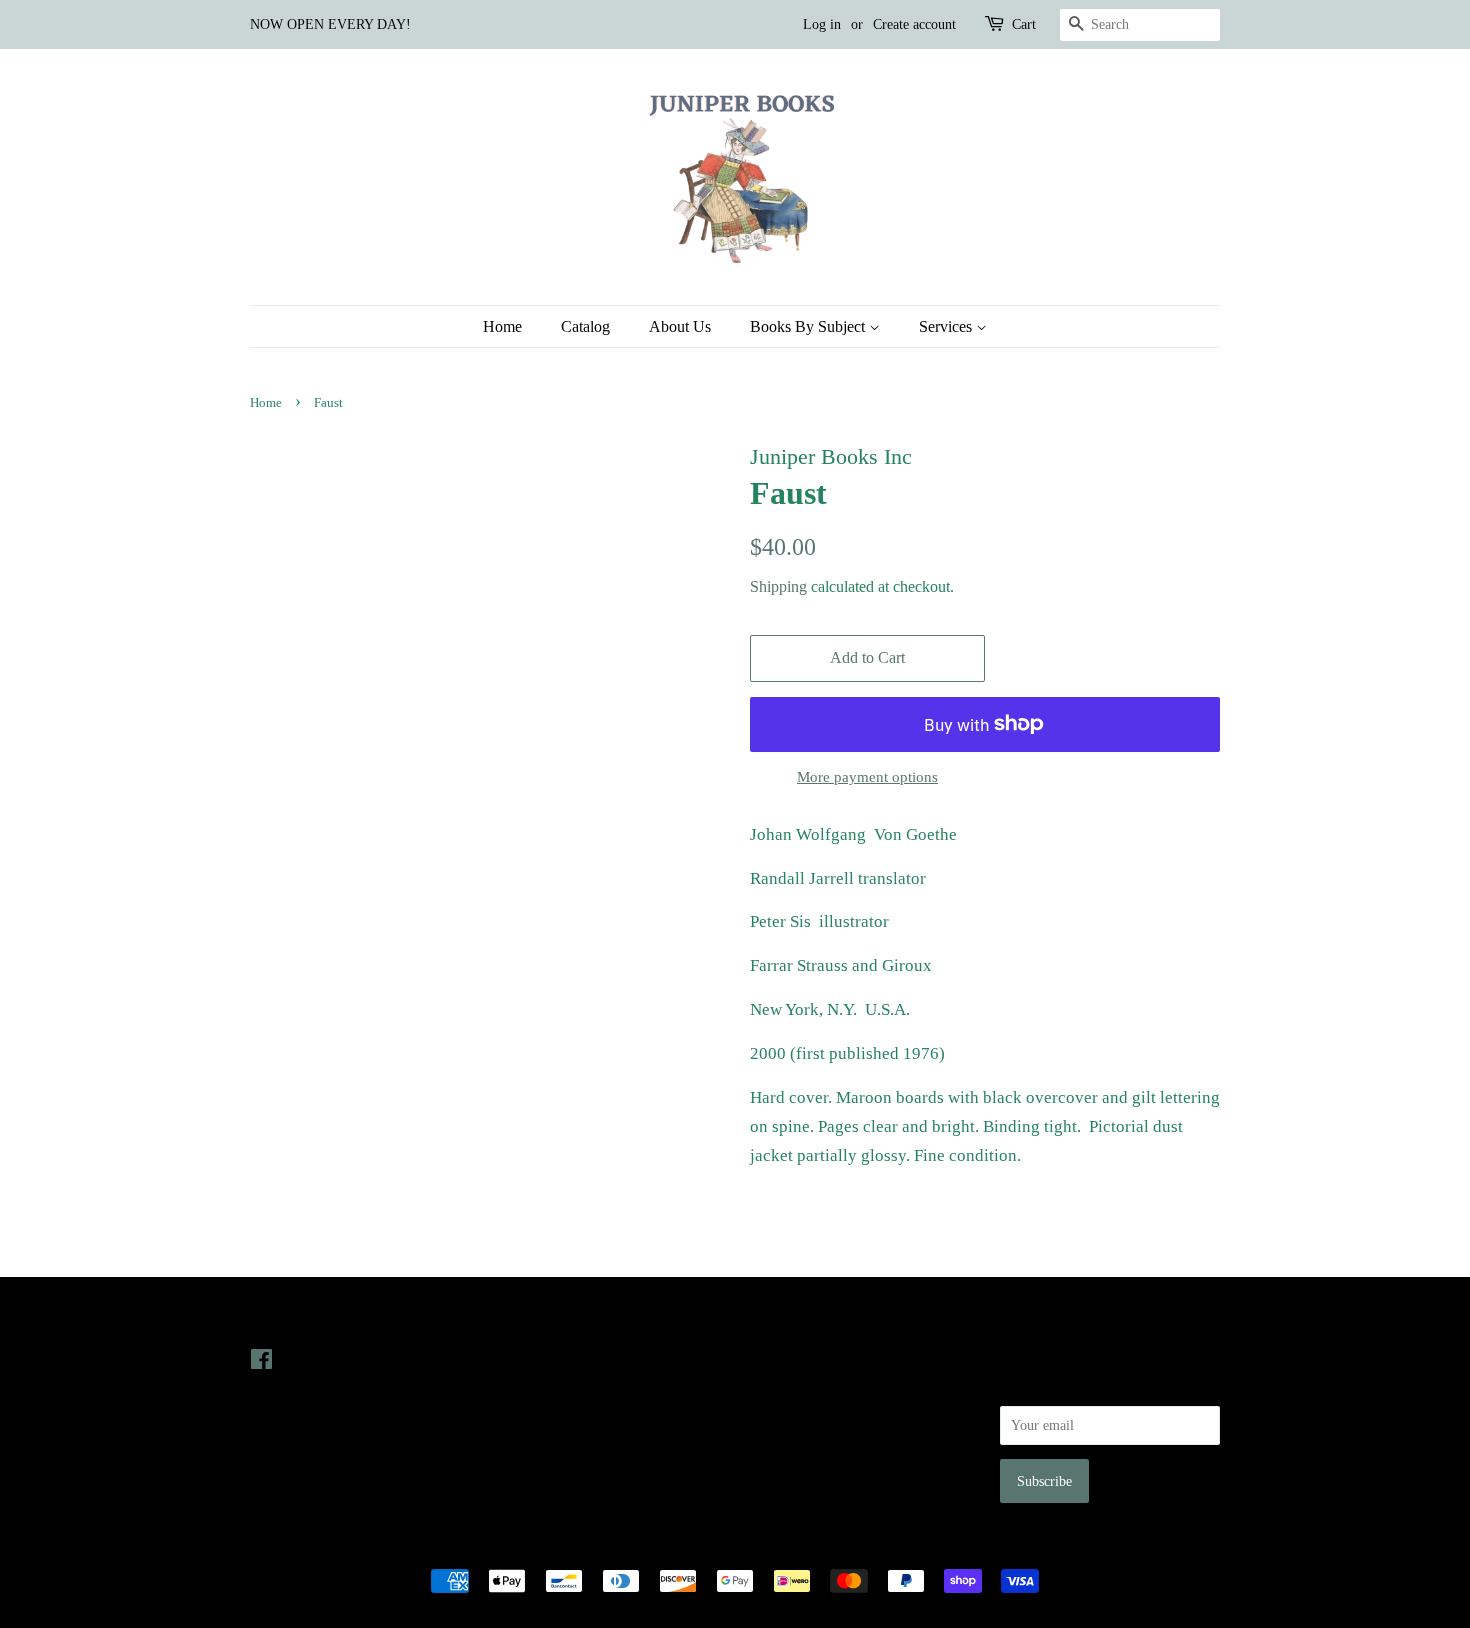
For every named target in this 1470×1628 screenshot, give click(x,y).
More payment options (867, 777)
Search (769, 1359)
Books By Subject (809, 326)
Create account (914, 24)
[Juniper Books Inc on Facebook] (261, 1363)
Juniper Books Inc (729, 1546)
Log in (822, 24)
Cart (1024, 24)
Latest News (541, 1319)
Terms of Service (798, 1444)
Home (502, 326)
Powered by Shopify (846, 1546)
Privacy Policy (791, 1387)
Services (947, 326)
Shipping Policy (795, 1472)
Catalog (585, 326)
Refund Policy (790, 1416)
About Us (680, 326)
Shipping (778, 586)
